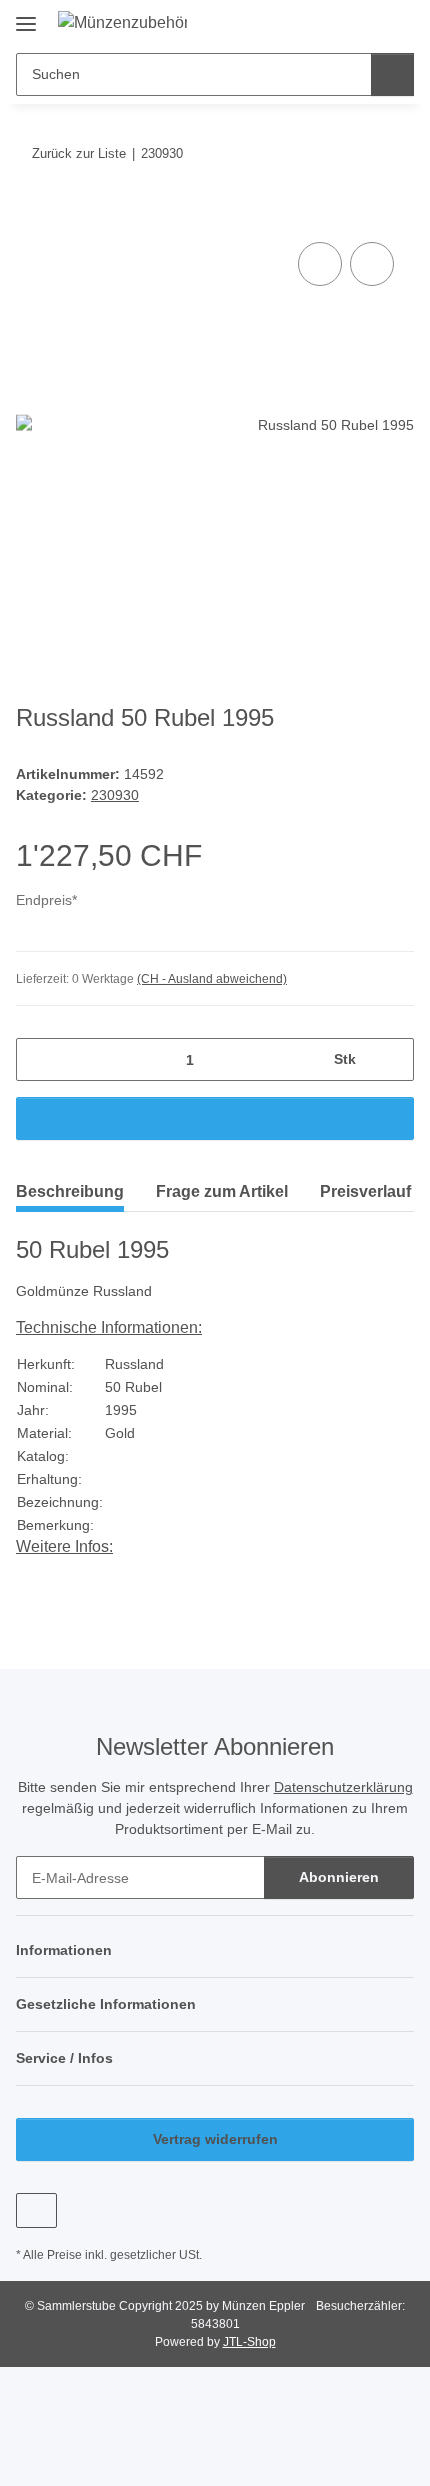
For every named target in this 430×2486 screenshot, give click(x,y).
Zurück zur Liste (79, 153)
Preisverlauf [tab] (365, 1191)
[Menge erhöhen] (391, 1059)
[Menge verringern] (38, 1059)
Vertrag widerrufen (215, 2139)
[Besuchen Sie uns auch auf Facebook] (36, 2210)
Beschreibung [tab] (70, 1191)
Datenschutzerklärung (343, 1787)
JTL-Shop (249, 2342)
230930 (115, 795)
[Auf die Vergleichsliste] (320, 264)
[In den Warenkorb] (32, 215)
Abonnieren (339, 1877)
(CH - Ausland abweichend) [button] (212, 979)
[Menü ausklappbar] (26, 16)
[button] (335, 22)
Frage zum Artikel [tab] (222, 1191)
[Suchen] (392, 74)
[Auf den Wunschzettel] (372, 264)
